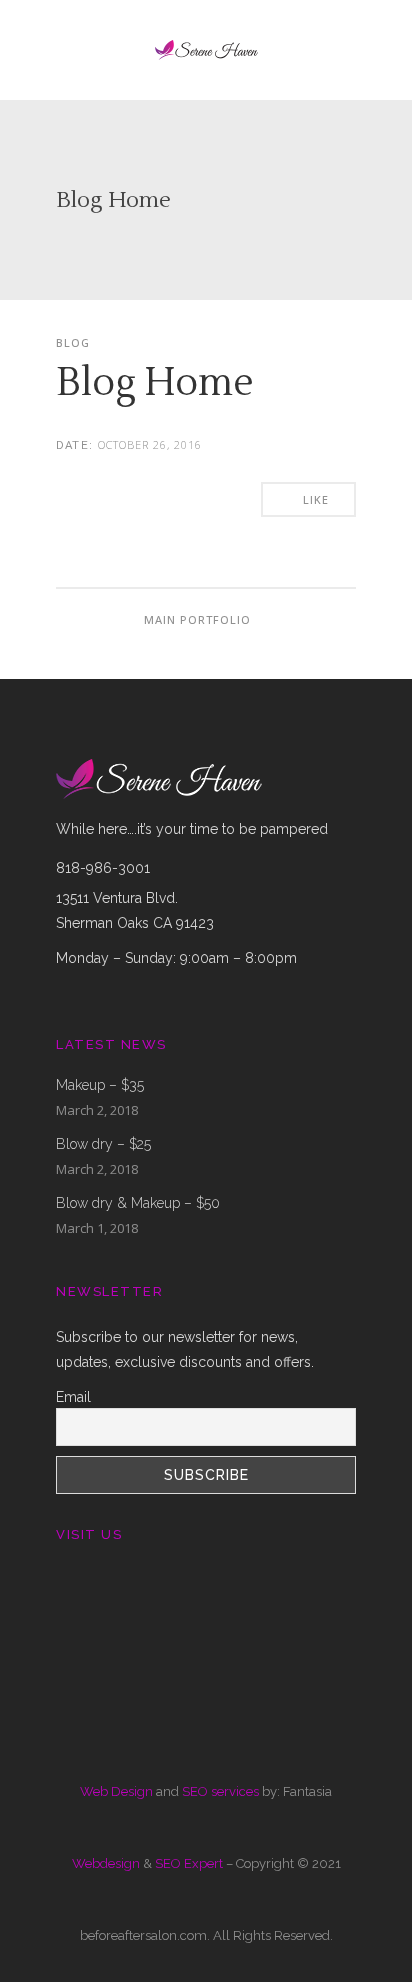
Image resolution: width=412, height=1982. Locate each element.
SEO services (220, 1791)
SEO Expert (189, 1863)
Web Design (116, 1791)
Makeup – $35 (100, 1085)
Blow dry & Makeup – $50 (138, 1203)
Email (73, 1397)
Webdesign (106, 1863)
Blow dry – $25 (103, 1144)
